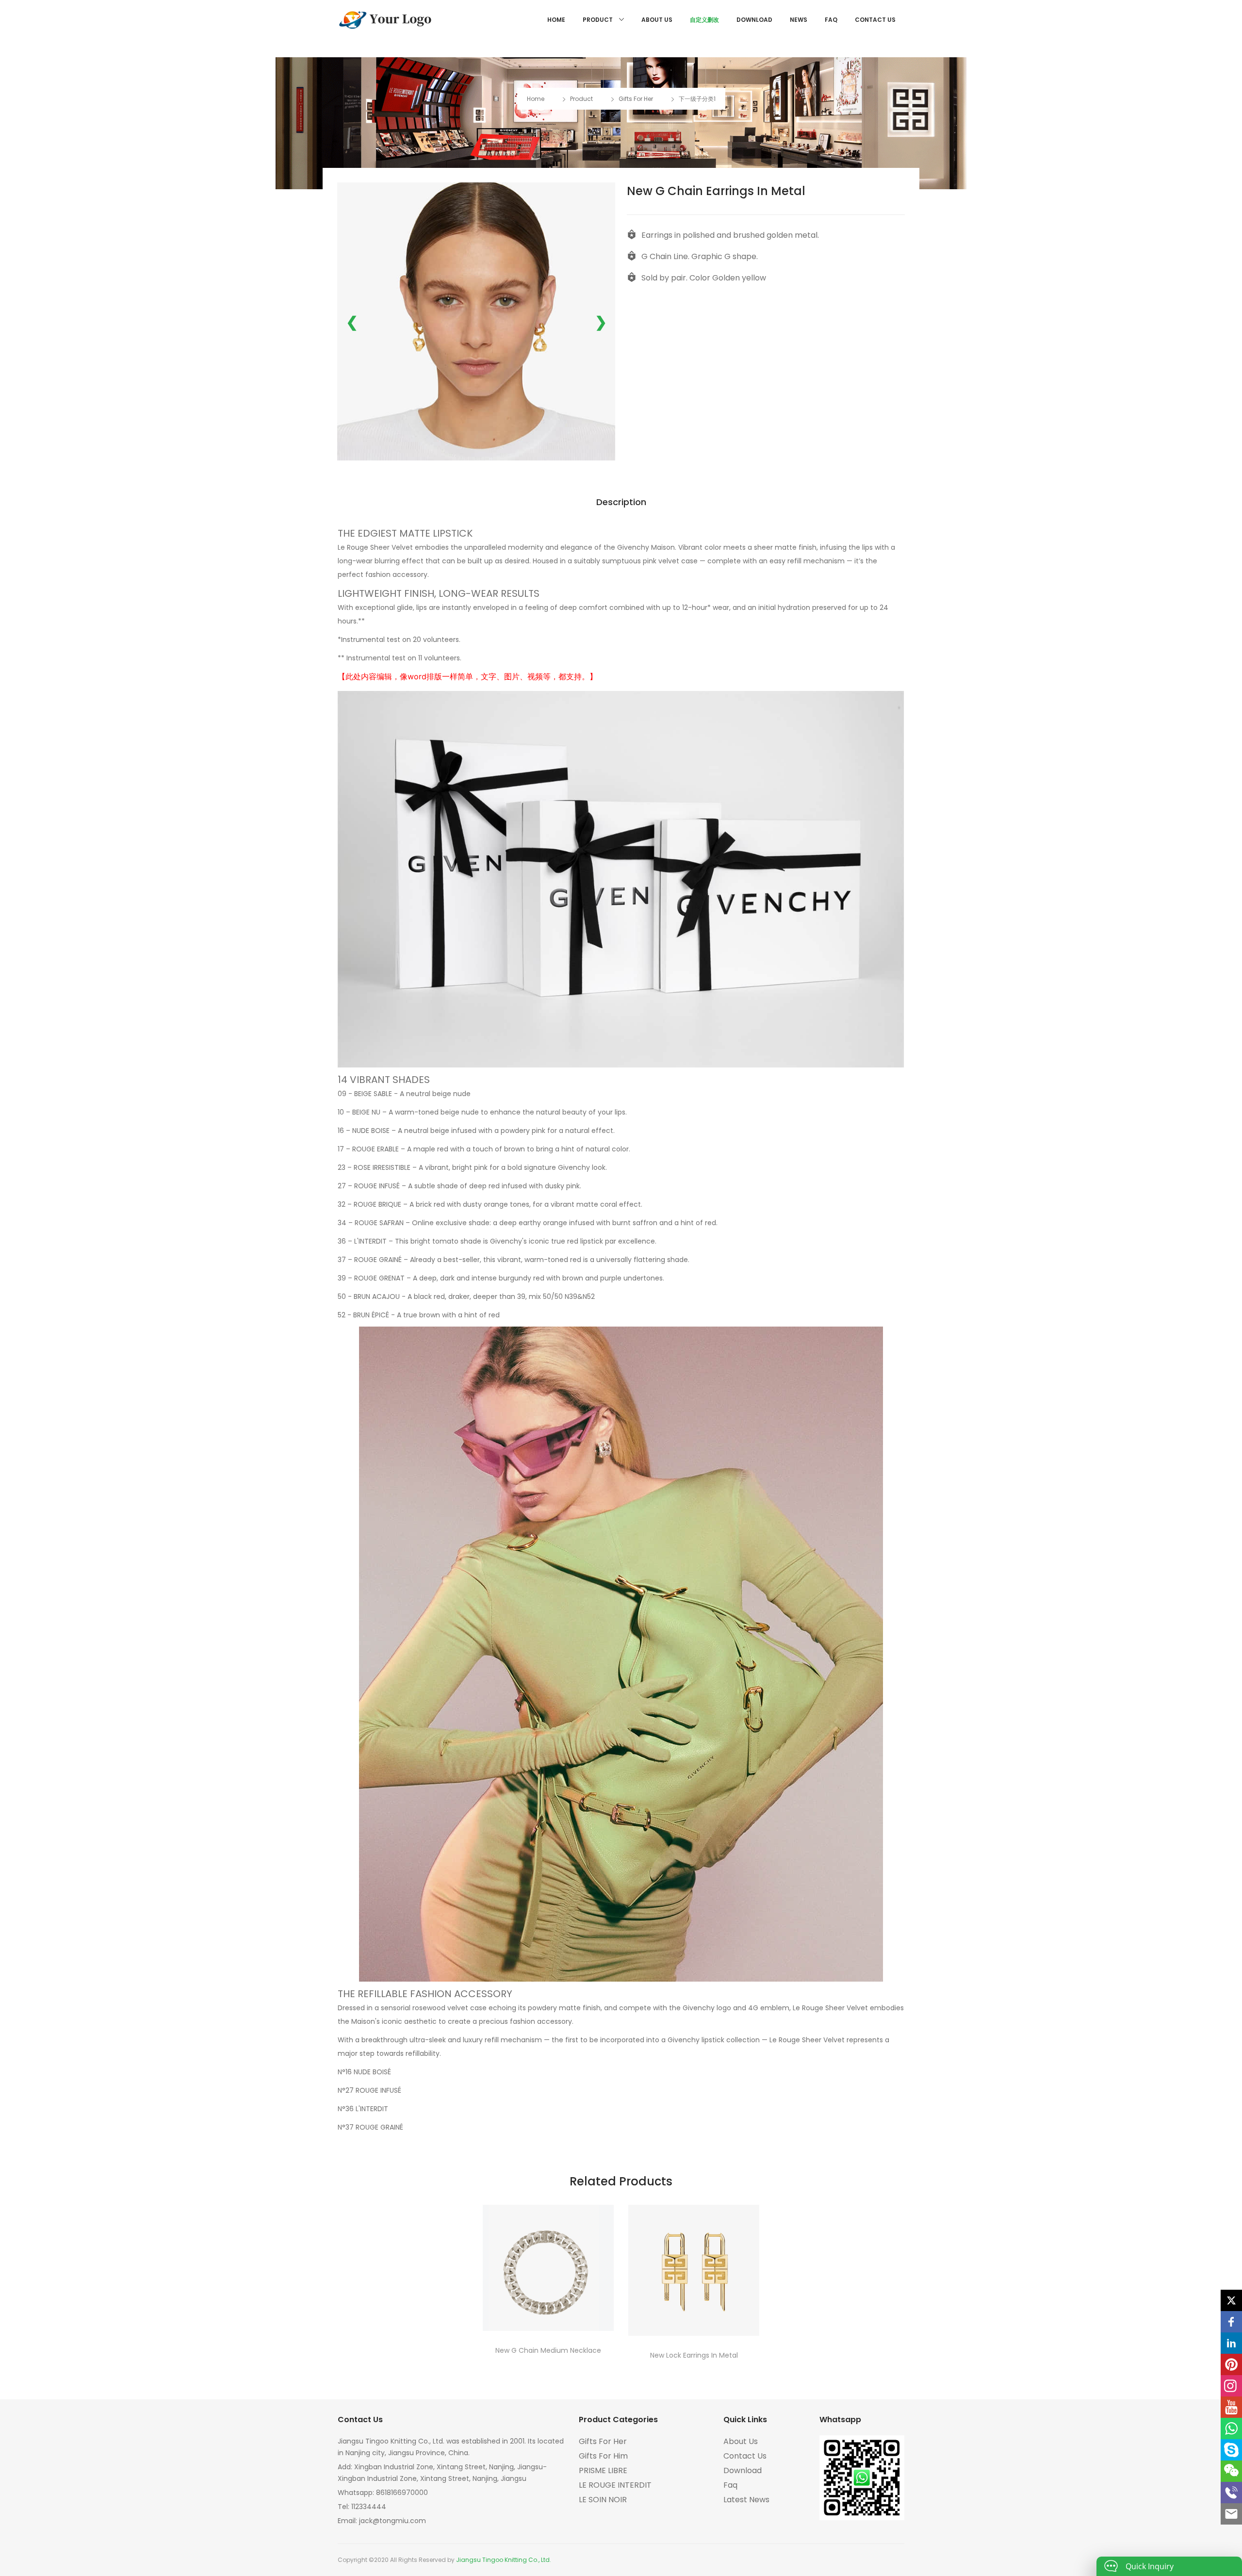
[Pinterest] (1231, 2364)
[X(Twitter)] (1231, 2300)
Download (754, 20)
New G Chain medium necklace (548, 2350)
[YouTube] (1231, 2407)
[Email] (1231, 2514)
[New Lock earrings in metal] (694, 2270)
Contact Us (875, 20)
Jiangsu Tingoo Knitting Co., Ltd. (504, 2560)
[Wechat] (1231, 2471)
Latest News (746, 2500)
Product (598, 20)
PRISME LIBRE (603, 2470)
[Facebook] (1231, 2322)
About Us (657, 20)
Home (556, 20)
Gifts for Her (636, 99)
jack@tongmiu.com (392, 2521)
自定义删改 (704, 20)
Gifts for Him (603, 2456)
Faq (831, 20)
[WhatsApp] (1231, 2428)
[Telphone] (1231, 2493)
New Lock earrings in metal (694, 2355)
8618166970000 (402, 2493)
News (799, 20)
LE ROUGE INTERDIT (615, 2485)
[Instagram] (1231, 2386)
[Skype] (1231, 2450)
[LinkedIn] (1231, 2343)
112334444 (369, 2507)
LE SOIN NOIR (603, 2500)
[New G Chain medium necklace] (548, 2268)
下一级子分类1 (697, 99)
